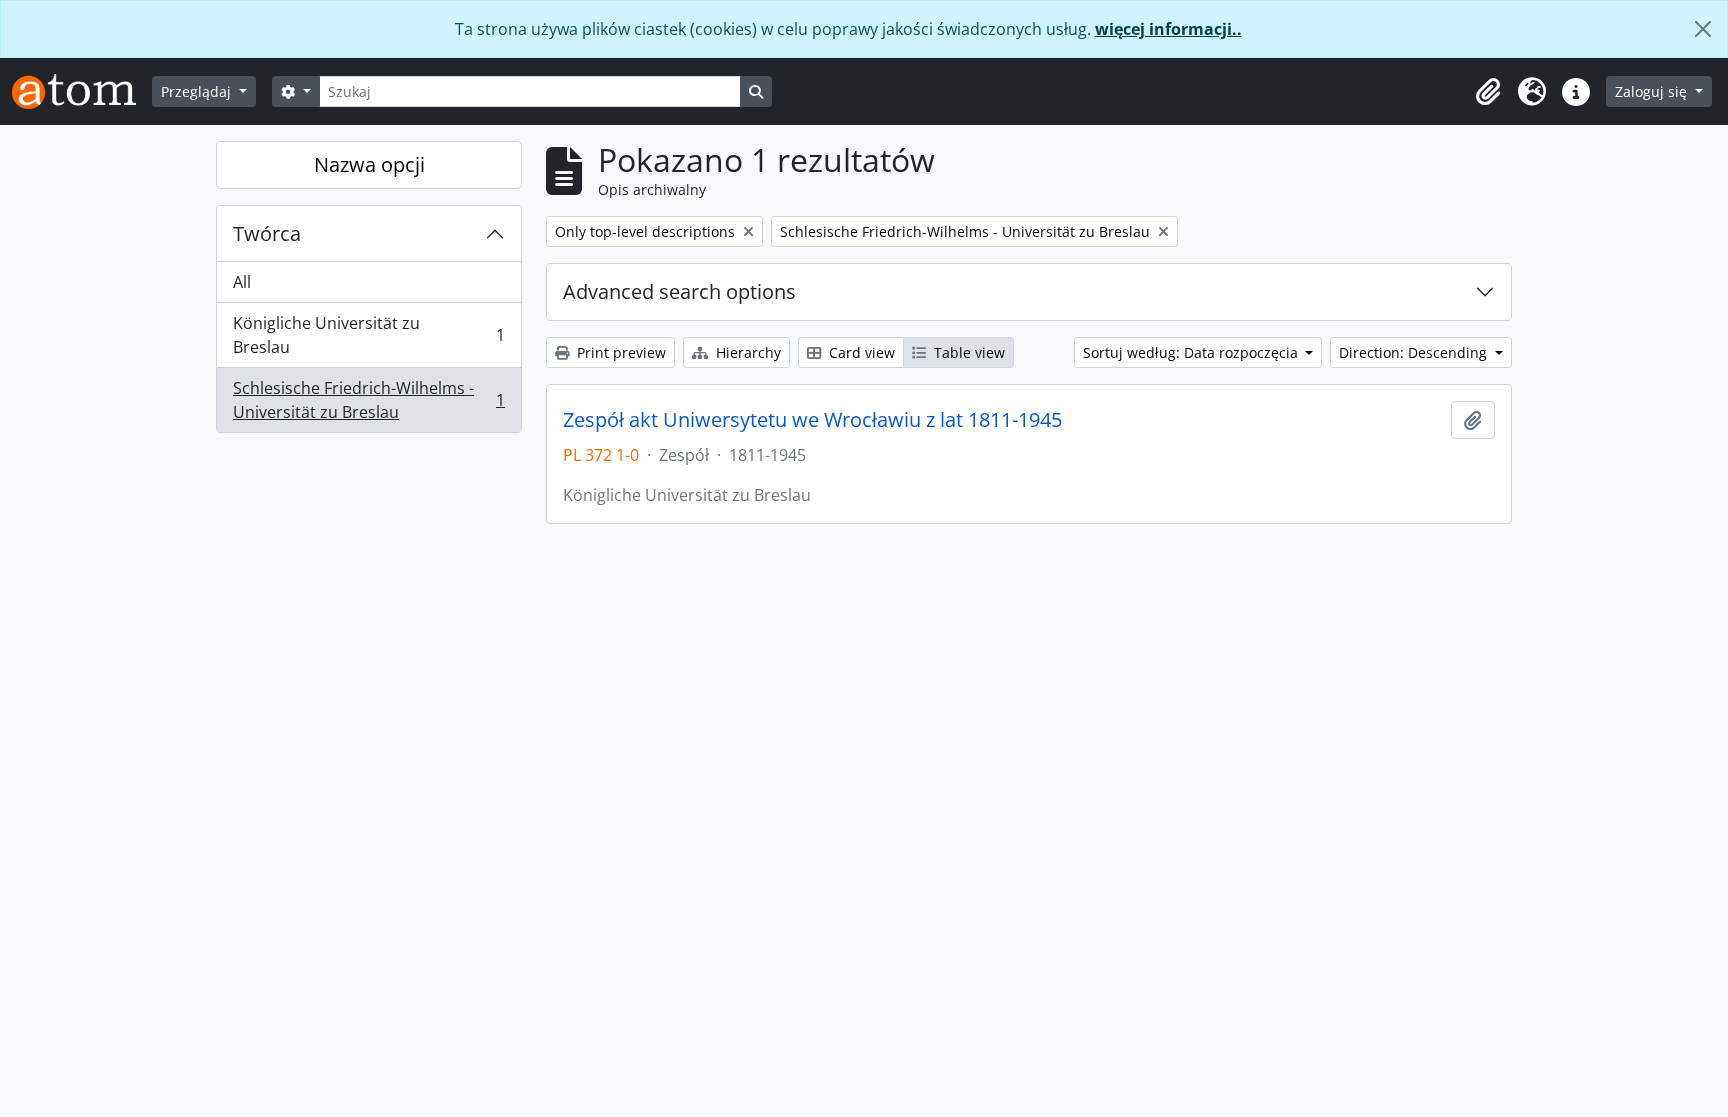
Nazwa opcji (369, 164)
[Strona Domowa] (82, 91)
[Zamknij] (1703, 29)
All (242, 282)
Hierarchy (746, 352)
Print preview (619, 352)
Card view (860, 352)
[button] (1488, 92)
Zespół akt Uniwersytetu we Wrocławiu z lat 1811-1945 (812, 420)
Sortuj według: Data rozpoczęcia (1192, 352)
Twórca (267, 233)
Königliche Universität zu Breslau (368, 335)
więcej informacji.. (1168, 29)
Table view (967, 352)
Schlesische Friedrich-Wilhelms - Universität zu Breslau (368, 400)
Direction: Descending (1415, 352)
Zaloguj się (1653, 91)
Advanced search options (679, 291)
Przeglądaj (198, 91)
